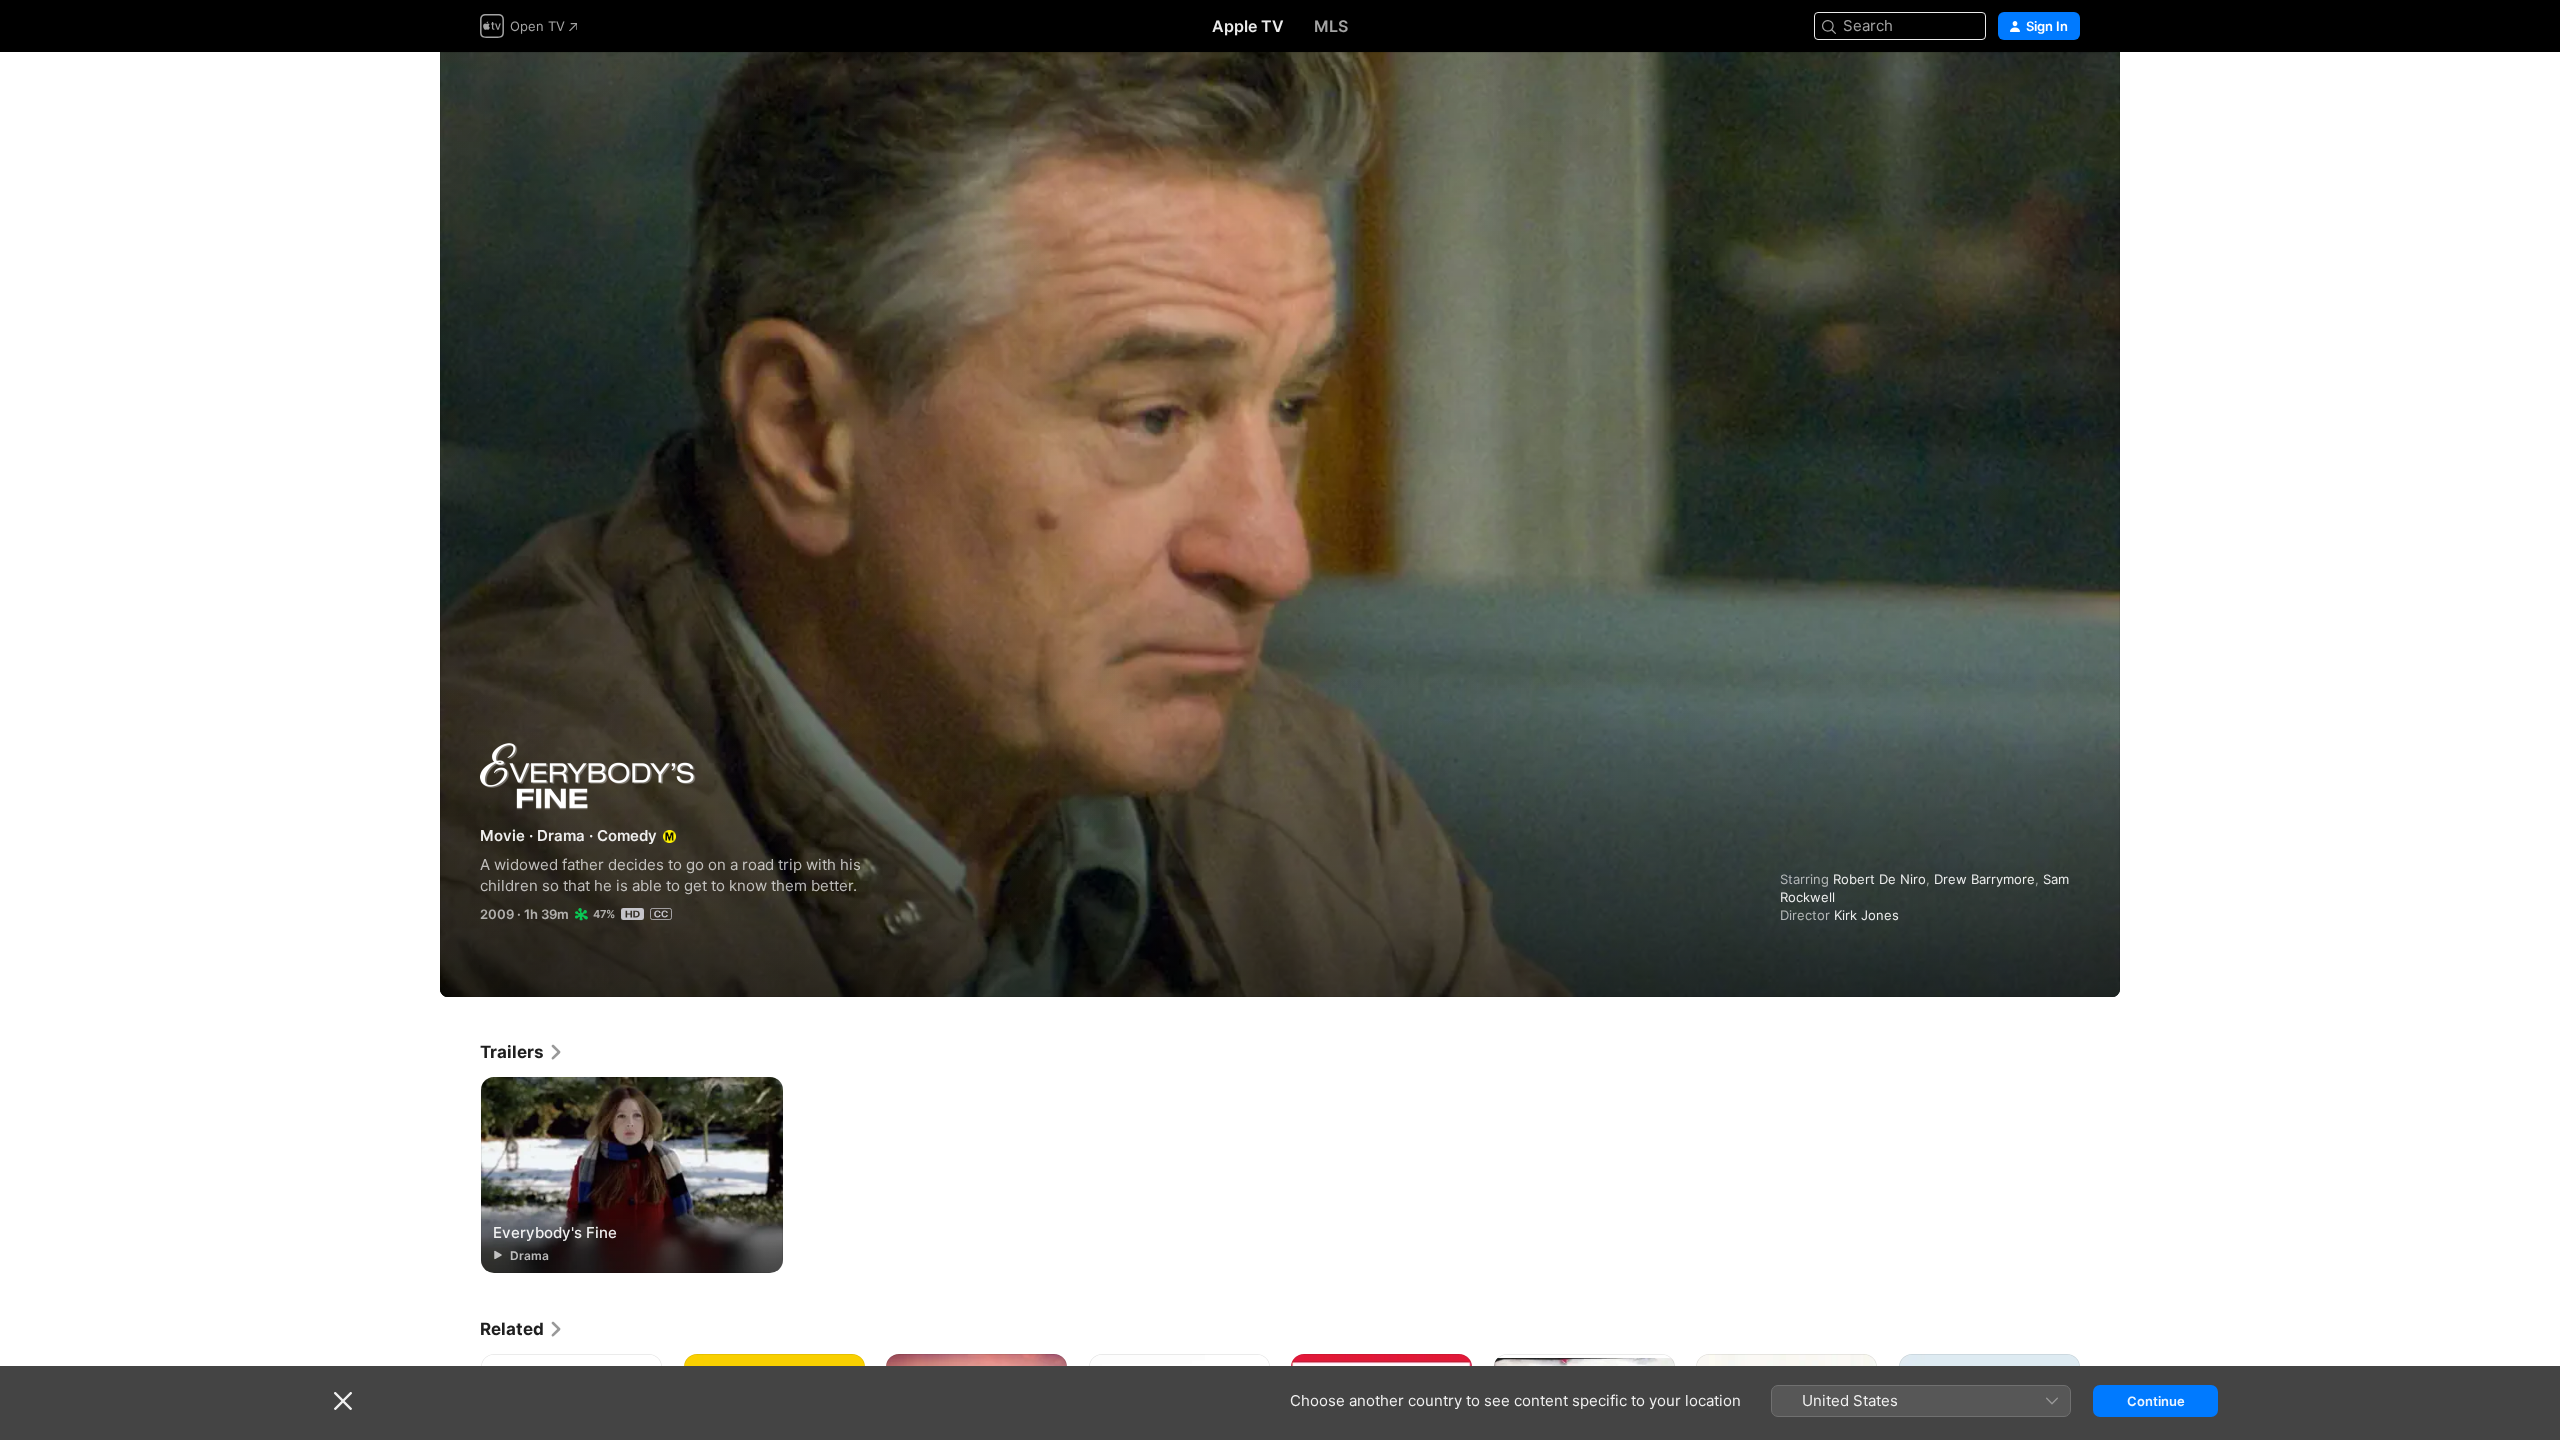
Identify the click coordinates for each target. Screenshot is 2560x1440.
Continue (2156, 1401)
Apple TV (1248, 26)
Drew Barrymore (1984, 879)
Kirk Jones (1866, 915)
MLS (1331, 26)
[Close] (343, 1401)
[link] (522, 1052)
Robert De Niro (1879, 879)
